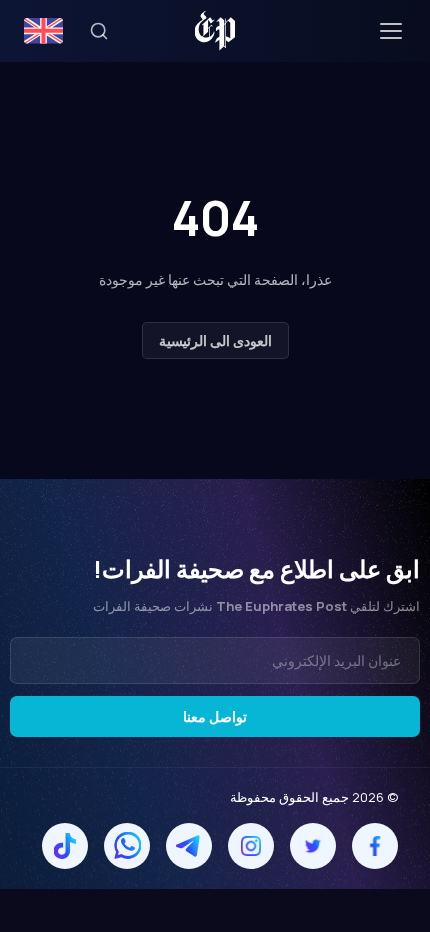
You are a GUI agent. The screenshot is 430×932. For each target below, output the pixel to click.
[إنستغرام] (251, 846)
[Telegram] (189, 846)
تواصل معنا (215, 716)
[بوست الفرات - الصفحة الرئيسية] (215, 31)
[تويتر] (313, 846)
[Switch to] (43, 31)
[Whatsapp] (127, 846)
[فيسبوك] (375, 846)
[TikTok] (65, 846)
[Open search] (99, 31)
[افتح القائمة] (391, 31)
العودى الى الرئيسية (215, 340)
